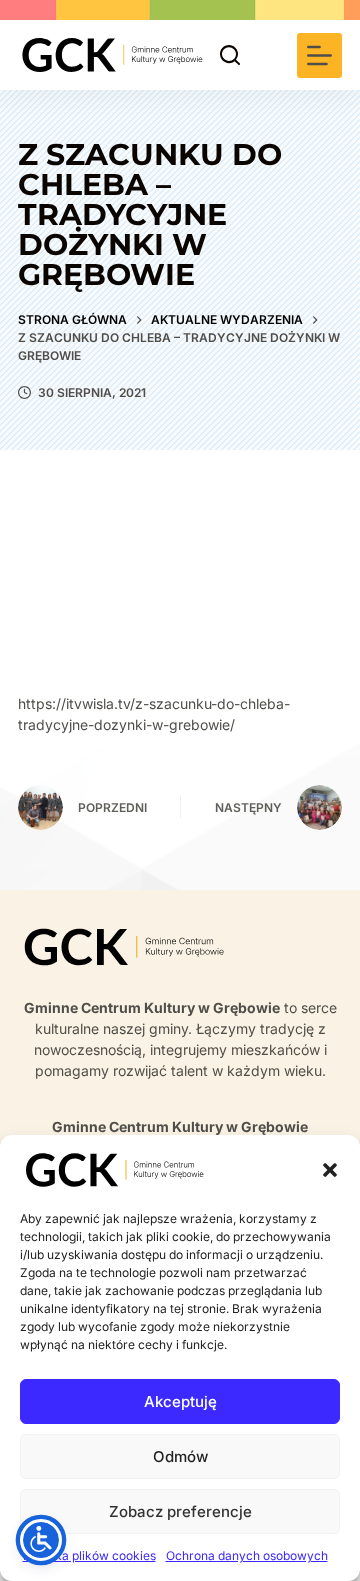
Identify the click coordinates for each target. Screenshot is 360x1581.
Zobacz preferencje (180, 1511)
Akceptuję (180, 1401)
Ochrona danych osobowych (247, 1555)
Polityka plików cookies (89, 1555)
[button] (330, 1170)
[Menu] (319, 55)
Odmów (180, 1456)
